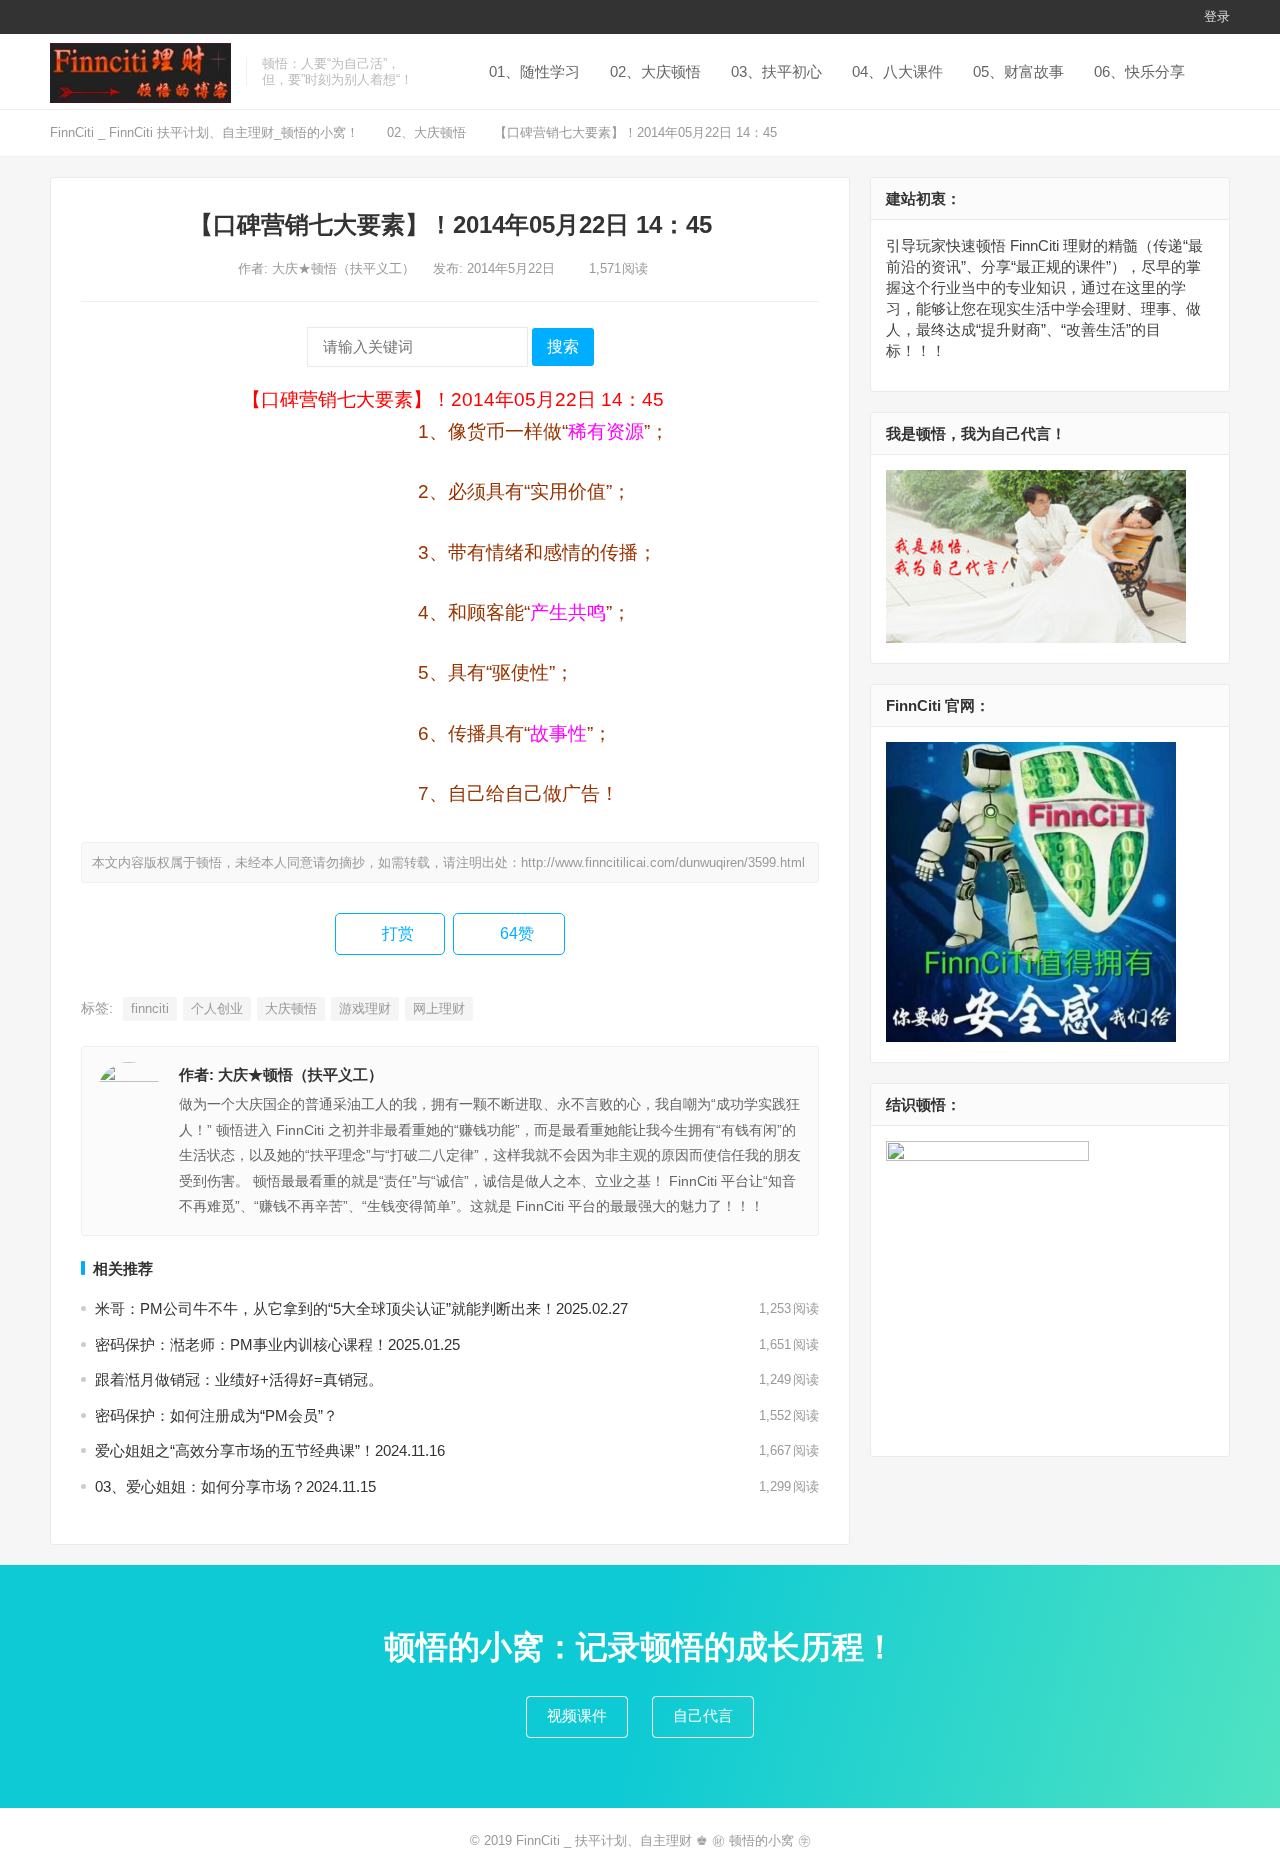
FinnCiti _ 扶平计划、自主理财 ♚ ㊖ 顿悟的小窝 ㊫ (663, 1840)
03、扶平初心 (776, 71)
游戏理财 (365, 1008)
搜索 (563, 346)
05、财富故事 (1018, 71)
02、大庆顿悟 (655, 71)
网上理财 (439, 1008)
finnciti (150, 1008)
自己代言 (703, 1715)
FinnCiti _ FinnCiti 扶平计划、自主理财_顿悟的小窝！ (204, 132)
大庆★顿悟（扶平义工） (345, 268)
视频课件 (577, 1715)
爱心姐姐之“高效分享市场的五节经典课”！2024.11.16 (270, 1450)
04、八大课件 (897, 71)
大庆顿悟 (291, 1008)
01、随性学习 (534, 71)
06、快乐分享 (1139, 71)
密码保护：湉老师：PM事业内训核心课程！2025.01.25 (277, 1344)
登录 (1217, 16)
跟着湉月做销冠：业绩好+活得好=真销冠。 (239, 1379)
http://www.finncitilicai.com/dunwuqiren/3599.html (663, 862)
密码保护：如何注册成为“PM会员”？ (216, 1415)
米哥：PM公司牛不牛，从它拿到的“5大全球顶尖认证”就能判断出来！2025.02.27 (361, 1308)
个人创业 (217, 1008)
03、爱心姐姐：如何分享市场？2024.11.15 (235, 1486)
